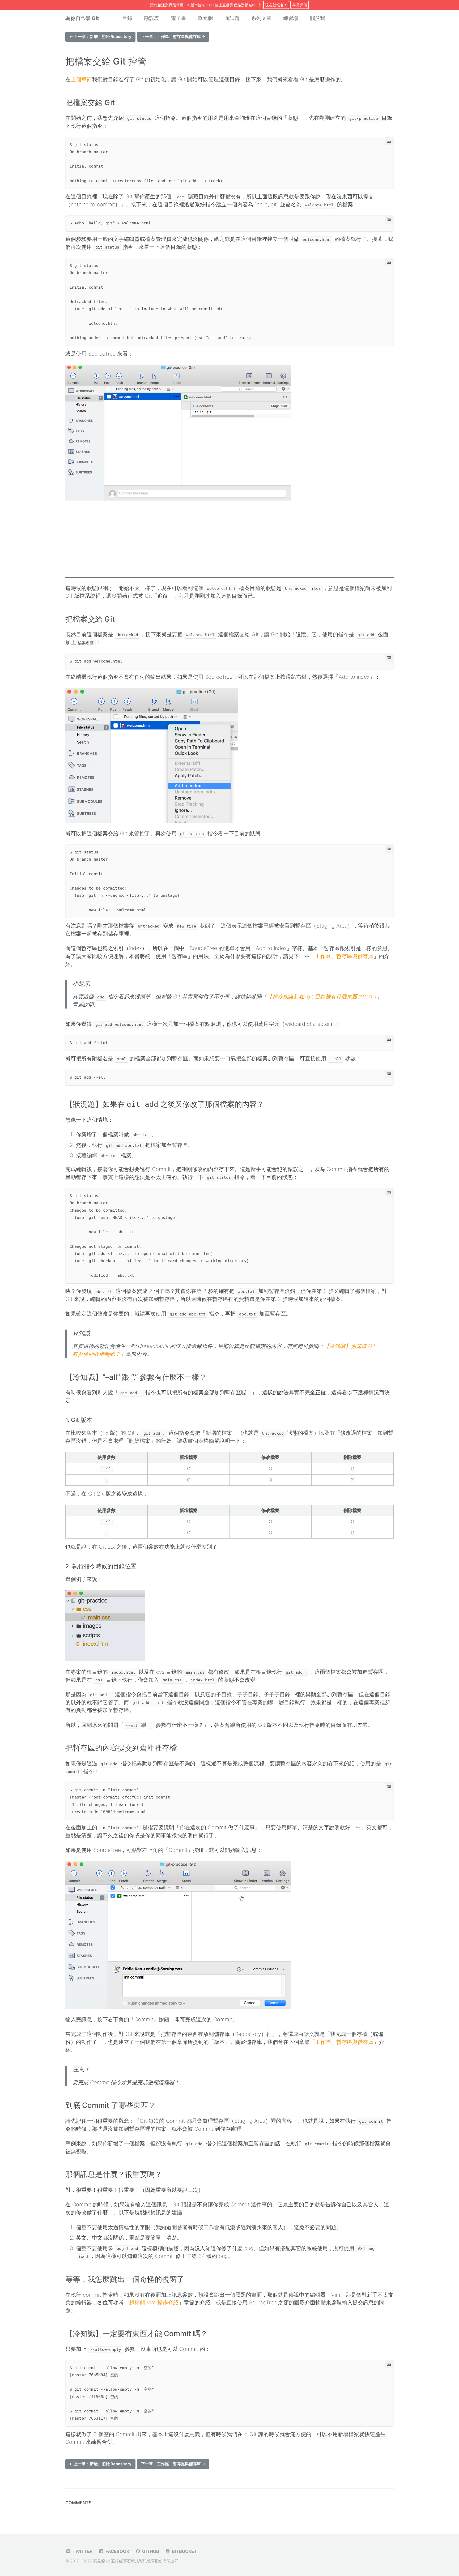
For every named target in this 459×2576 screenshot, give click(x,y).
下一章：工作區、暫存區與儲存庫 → (173, 37)
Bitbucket (184, 2551)
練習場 (291, 18)
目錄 (127, 18)
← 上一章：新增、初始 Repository (100, 37)
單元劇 (205, 18)
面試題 (232, 18)
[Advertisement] (229, 540)
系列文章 (261, 18)
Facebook (117, 2551)
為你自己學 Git (82, 18)
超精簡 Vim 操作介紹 (154, 2302)
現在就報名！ (276, 5)
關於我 (318, 18)
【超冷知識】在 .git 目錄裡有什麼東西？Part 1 (322, 997)
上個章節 (81, 79)
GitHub (150, 2551)
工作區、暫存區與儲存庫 (344, 956)
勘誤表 (152, 18)
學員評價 (300, 5)
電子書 (178, 18)
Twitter (82, 2551)
